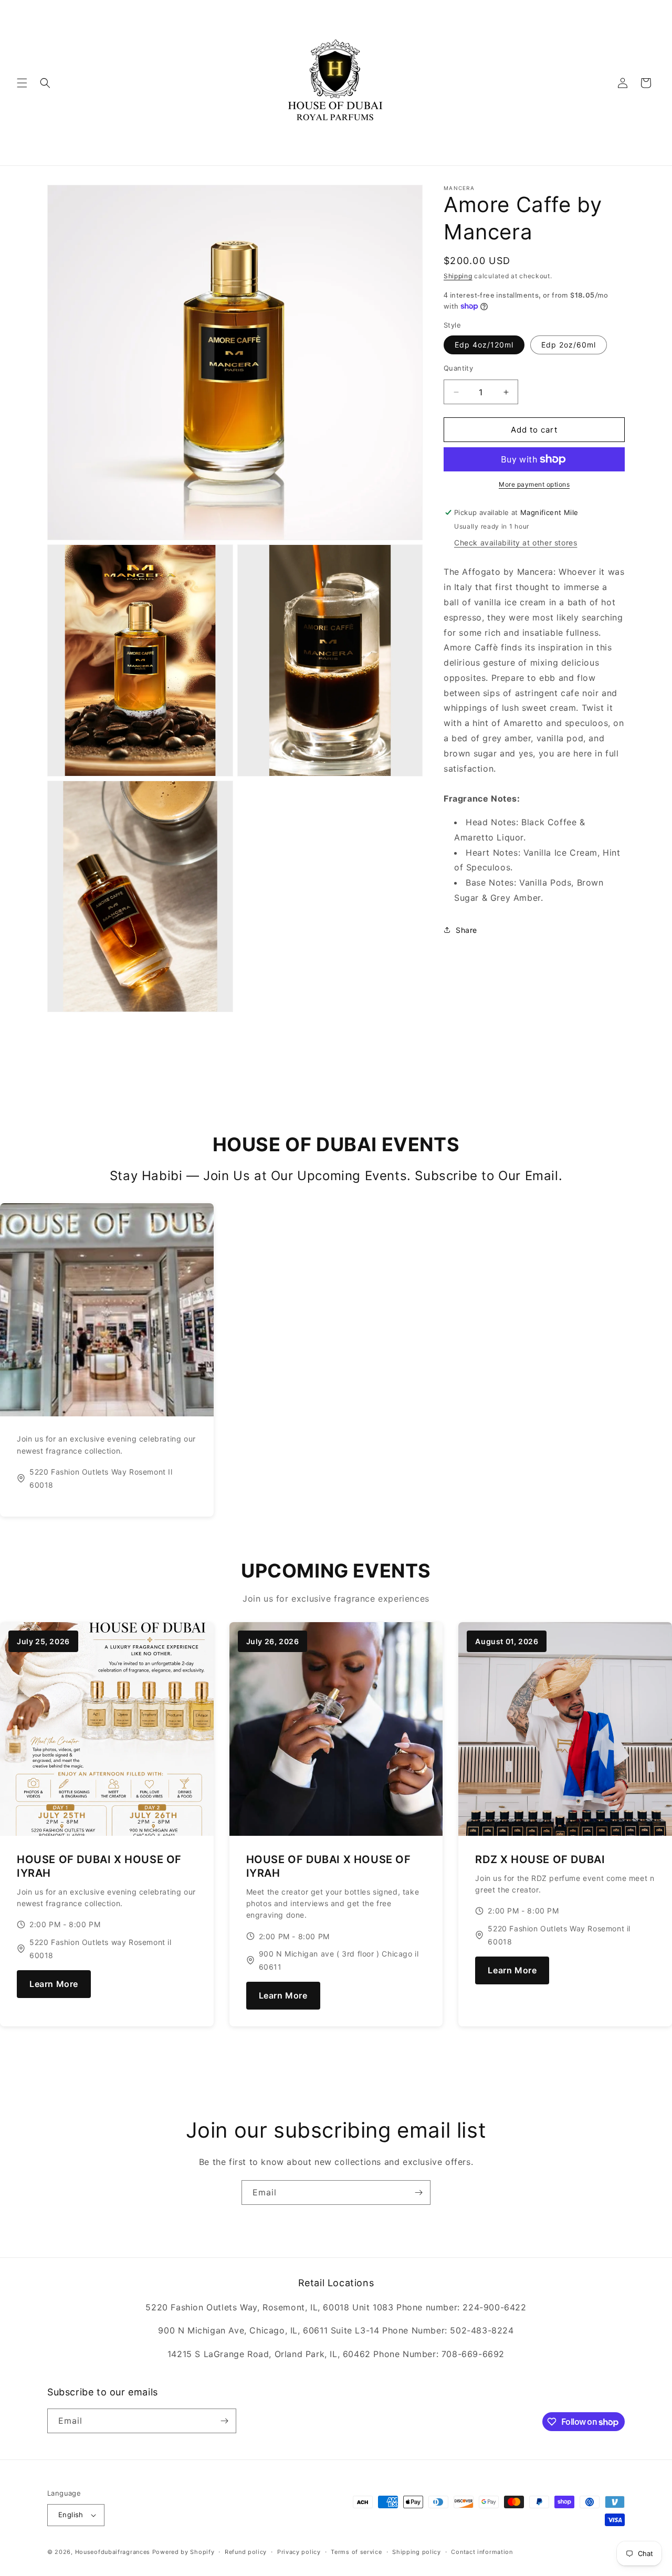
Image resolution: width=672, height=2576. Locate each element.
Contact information (482, 2551)
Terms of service (356, 2551)
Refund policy (246, 2551)
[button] (22, 83)
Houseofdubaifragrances (113, 2552)
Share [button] (466, 930)
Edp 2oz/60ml (569, 345)
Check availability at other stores (516, 543)
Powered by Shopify (183, 2552)
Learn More (54, 1984)
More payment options (534, 484)
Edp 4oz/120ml (484, 345)
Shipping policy (417, 2551)
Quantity (458, 368)
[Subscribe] (418, 2193)
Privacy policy (299, 2551)
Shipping (458, 276)
